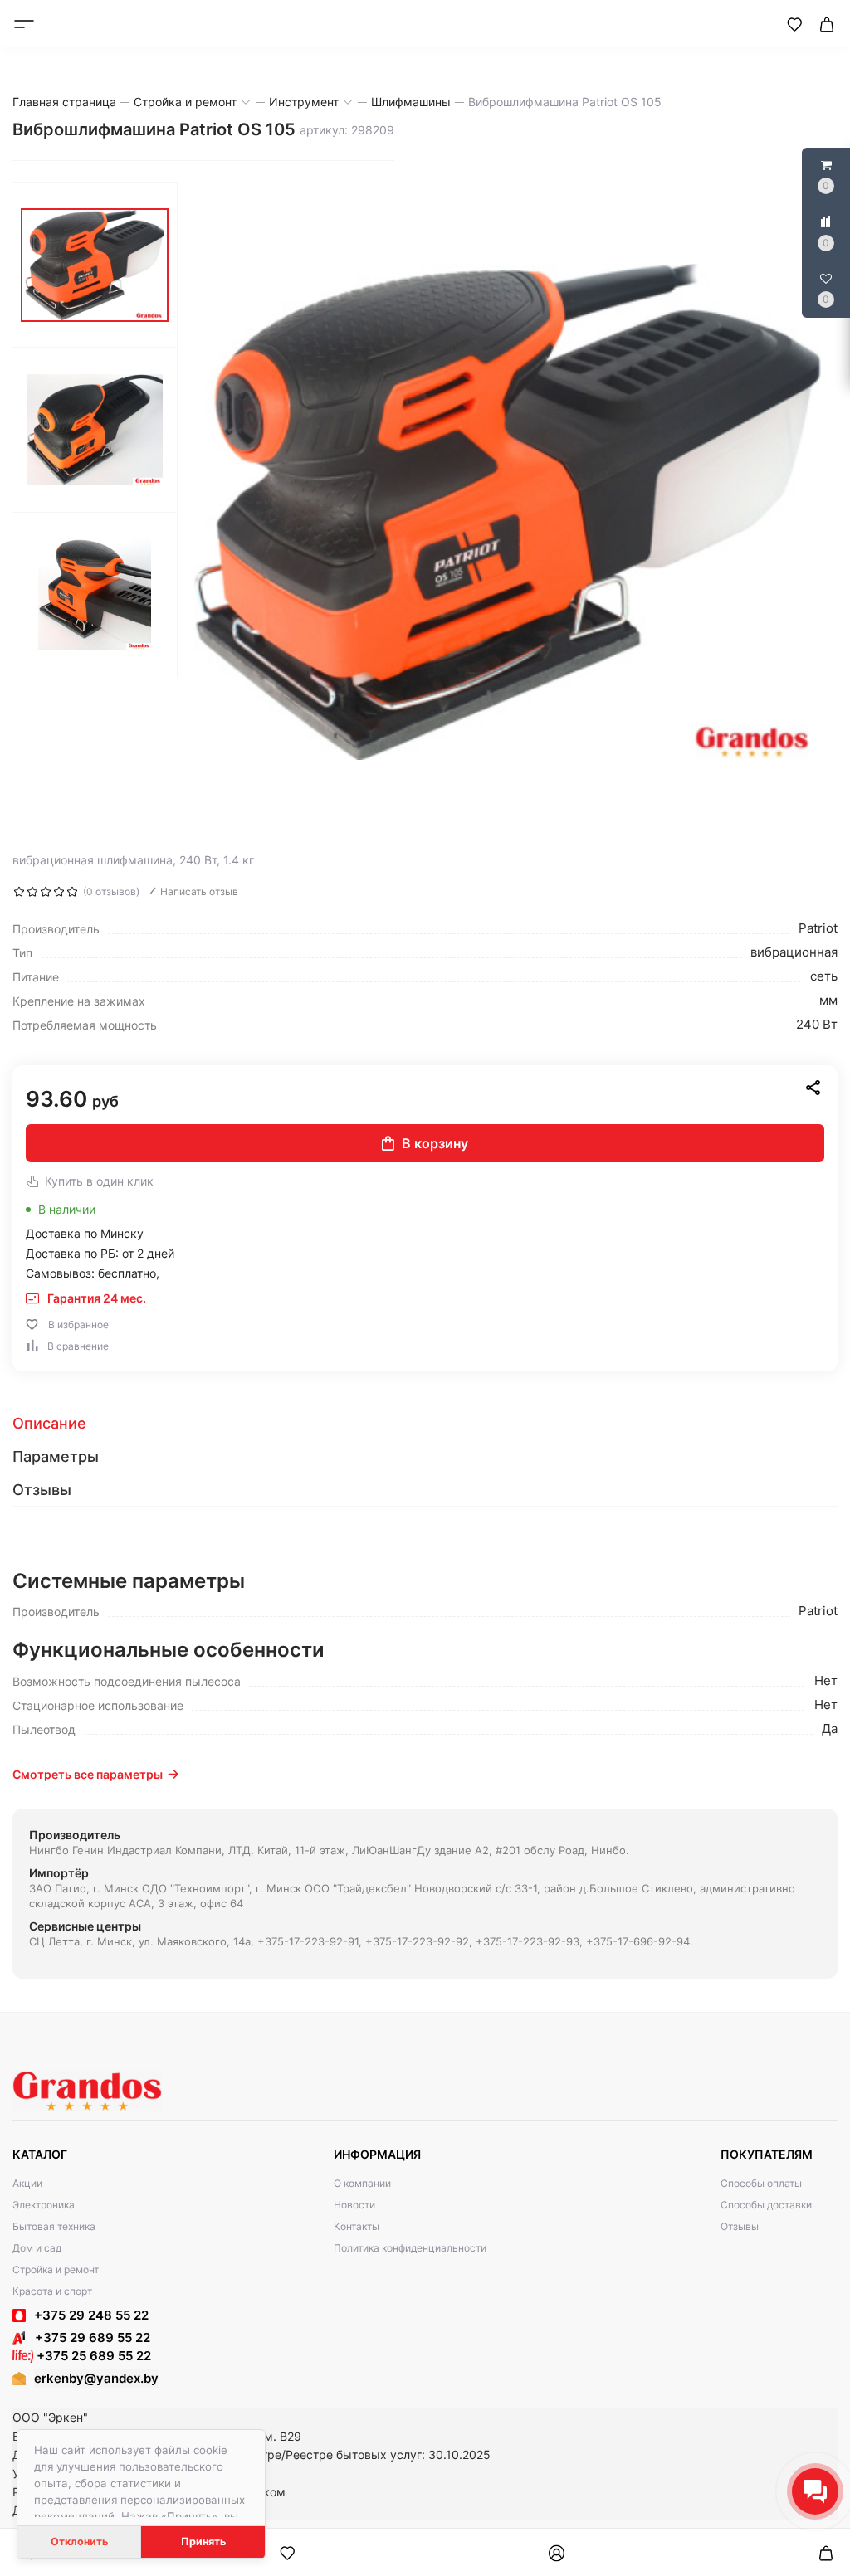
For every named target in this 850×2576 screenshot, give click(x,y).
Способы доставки (766, 2205)
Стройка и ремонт (56, 2269)
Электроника (44, 2205)
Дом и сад (37, 2248)
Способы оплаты (761, 2183)
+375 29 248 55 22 (91, 2315)
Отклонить (79, 2542)
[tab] (425, 1424)
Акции (27, 2183)
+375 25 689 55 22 (92, 2356)
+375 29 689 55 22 (88, 2337)
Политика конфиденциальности (410, 2248)
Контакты (357, 2226)
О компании (362, 2183)
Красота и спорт (52, 2291)
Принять (203, 2542)
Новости (354, 2205)
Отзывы (740, 2226)
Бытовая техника (54, 2226)
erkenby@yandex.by (96, 2378)
